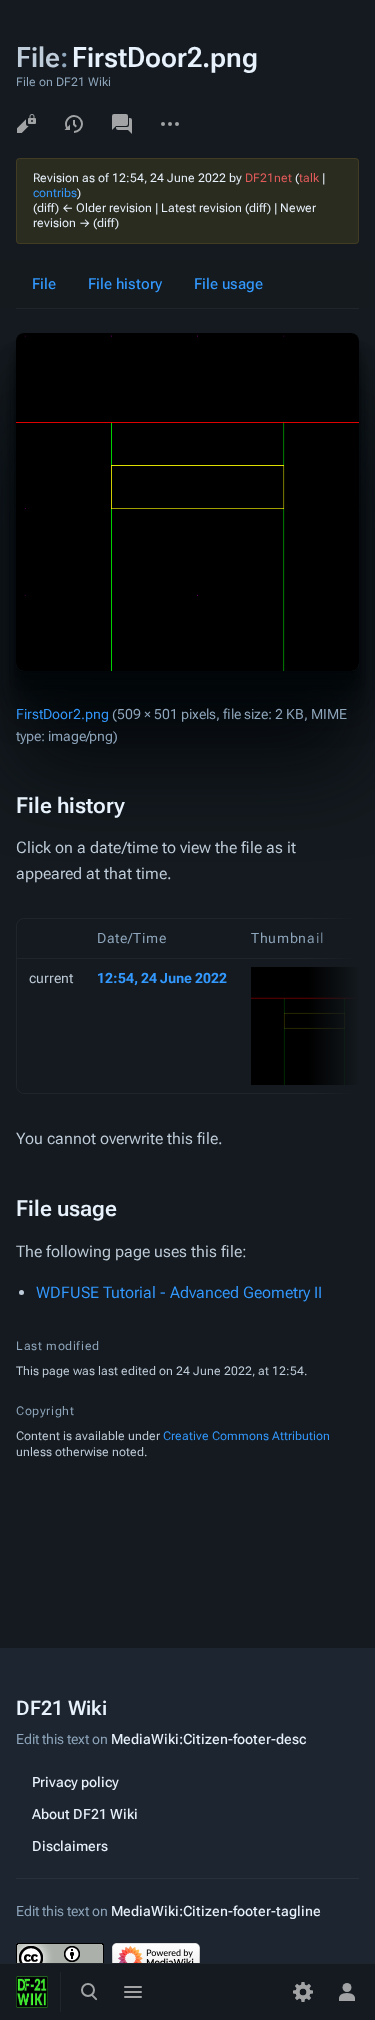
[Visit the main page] (32, 1992)
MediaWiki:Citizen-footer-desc (208, 1739)
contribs (55, 193)
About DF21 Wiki (85, 1814)
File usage (228, 284)
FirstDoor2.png (62, 714)
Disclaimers (70, 1846)
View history (74, 124)
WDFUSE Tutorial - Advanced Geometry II (179, 1292)
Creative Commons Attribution (246, 1436)
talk (309, 178)
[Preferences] (303, 1992)
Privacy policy (75, 1782)
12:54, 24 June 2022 (162, 978)
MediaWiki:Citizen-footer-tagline (216, 1911)
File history (125, 284)
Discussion (122, 124)
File (44, 284)
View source (26, 124)
